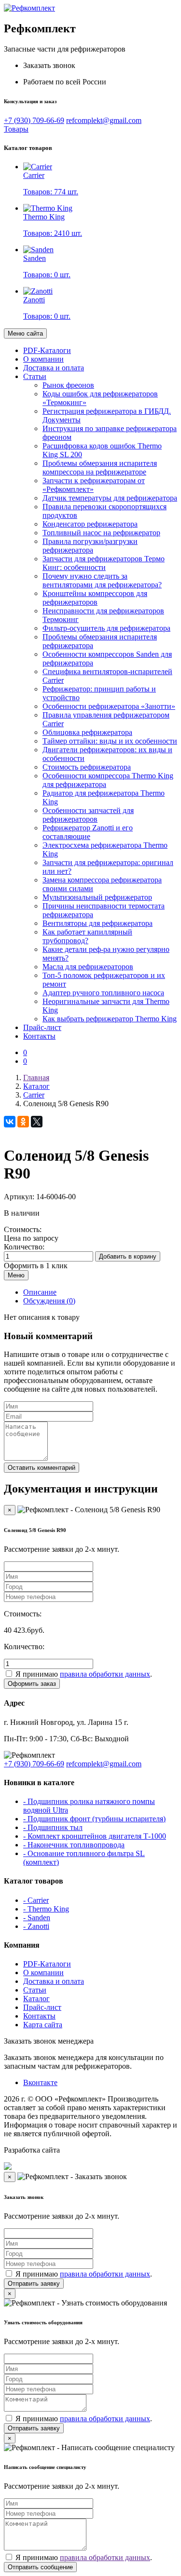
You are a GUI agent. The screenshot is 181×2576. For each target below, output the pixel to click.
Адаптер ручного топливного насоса (103, 993)
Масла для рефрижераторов (88, 967)
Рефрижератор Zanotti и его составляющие (88, 832)
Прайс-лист (42, 1027)
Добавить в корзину (128, 1256)
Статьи (35, 376)
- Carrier (36, 1900)
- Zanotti (36, 1926)
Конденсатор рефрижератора (90, 524)
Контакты (39, 1036)
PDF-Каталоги (47, 350)
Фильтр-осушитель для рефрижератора (106, 628)
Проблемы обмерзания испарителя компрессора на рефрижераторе (100, 468)
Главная (36, 1078)
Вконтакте (40, 2082)
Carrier (34, 1095)
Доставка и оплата (54, 368)
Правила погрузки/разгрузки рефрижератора (90, 546)
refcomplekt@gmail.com (104, 120)
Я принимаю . (84, 1674)
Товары (16, 129)
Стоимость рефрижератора (87, 767)
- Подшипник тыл (53, 1827)
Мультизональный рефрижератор (97, 897)
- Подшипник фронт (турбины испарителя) (94, 1819)
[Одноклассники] (23, 1122)
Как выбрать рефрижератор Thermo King (110, 1019)
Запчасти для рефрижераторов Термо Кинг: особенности (104, 563)
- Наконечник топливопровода (74, 1845)
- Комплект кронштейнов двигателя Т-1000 (95, 1836)
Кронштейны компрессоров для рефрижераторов (95, 598)
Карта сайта (43, 2025)
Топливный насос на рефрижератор (101, 533)
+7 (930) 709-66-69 (34, 120)
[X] (37, 1122)
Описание (40, 1292)
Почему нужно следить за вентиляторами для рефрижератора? (102, 580)
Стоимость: (23, 1229)
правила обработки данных (105, 1674)
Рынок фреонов (68, 385)
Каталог (36, 1086)
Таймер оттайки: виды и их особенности (110, 741)
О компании (43, 359)
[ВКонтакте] (10, 1122)
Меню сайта (25, 333)
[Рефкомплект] (29, 8)
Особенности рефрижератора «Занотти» (109, 706)
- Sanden (37, 1918)
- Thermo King (46, 1909)
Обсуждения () (49, 1301)
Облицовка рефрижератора (87, 732)
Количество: (24, 1247)
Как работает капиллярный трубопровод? (87, 936)
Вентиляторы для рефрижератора (97, 923)
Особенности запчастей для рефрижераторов (88, 815)
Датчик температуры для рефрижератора (110, 498)
